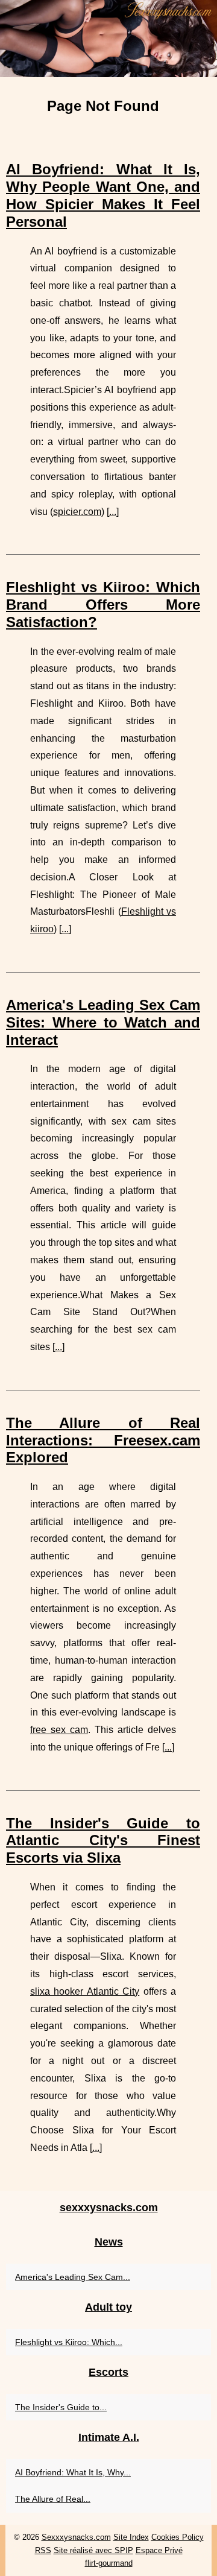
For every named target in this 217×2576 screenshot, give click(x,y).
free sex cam (59, 1730)
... (113, 512)
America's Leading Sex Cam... (73, 2277)
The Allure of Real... (53, 2499)
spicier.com (77, 512)
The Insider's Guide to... (61, 2407)
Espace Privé (159, 2550)
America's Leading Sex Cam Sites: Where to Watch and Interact (103, 1022)
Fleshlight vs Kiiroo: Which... (69, 2342)
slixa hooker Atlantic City (85, 1991)
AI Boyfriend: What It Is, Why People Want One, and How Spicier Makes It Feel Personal (103, 195)
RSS (43, 2550)
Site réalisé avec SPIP (93, 2550)
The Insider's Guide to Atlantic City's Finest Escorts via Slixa (103, 1841)
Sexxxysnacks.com (76, 2537)
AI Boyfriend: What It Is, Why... (73, 2472)
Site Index (131, 2537)
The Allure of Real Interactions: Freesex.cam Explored (103, 1440)
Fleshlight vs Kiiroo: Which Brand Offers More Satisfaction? (103, 605)
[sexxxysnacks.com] (108, 39)
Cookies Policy (178, 2537)
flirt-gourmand (109, 2563)
